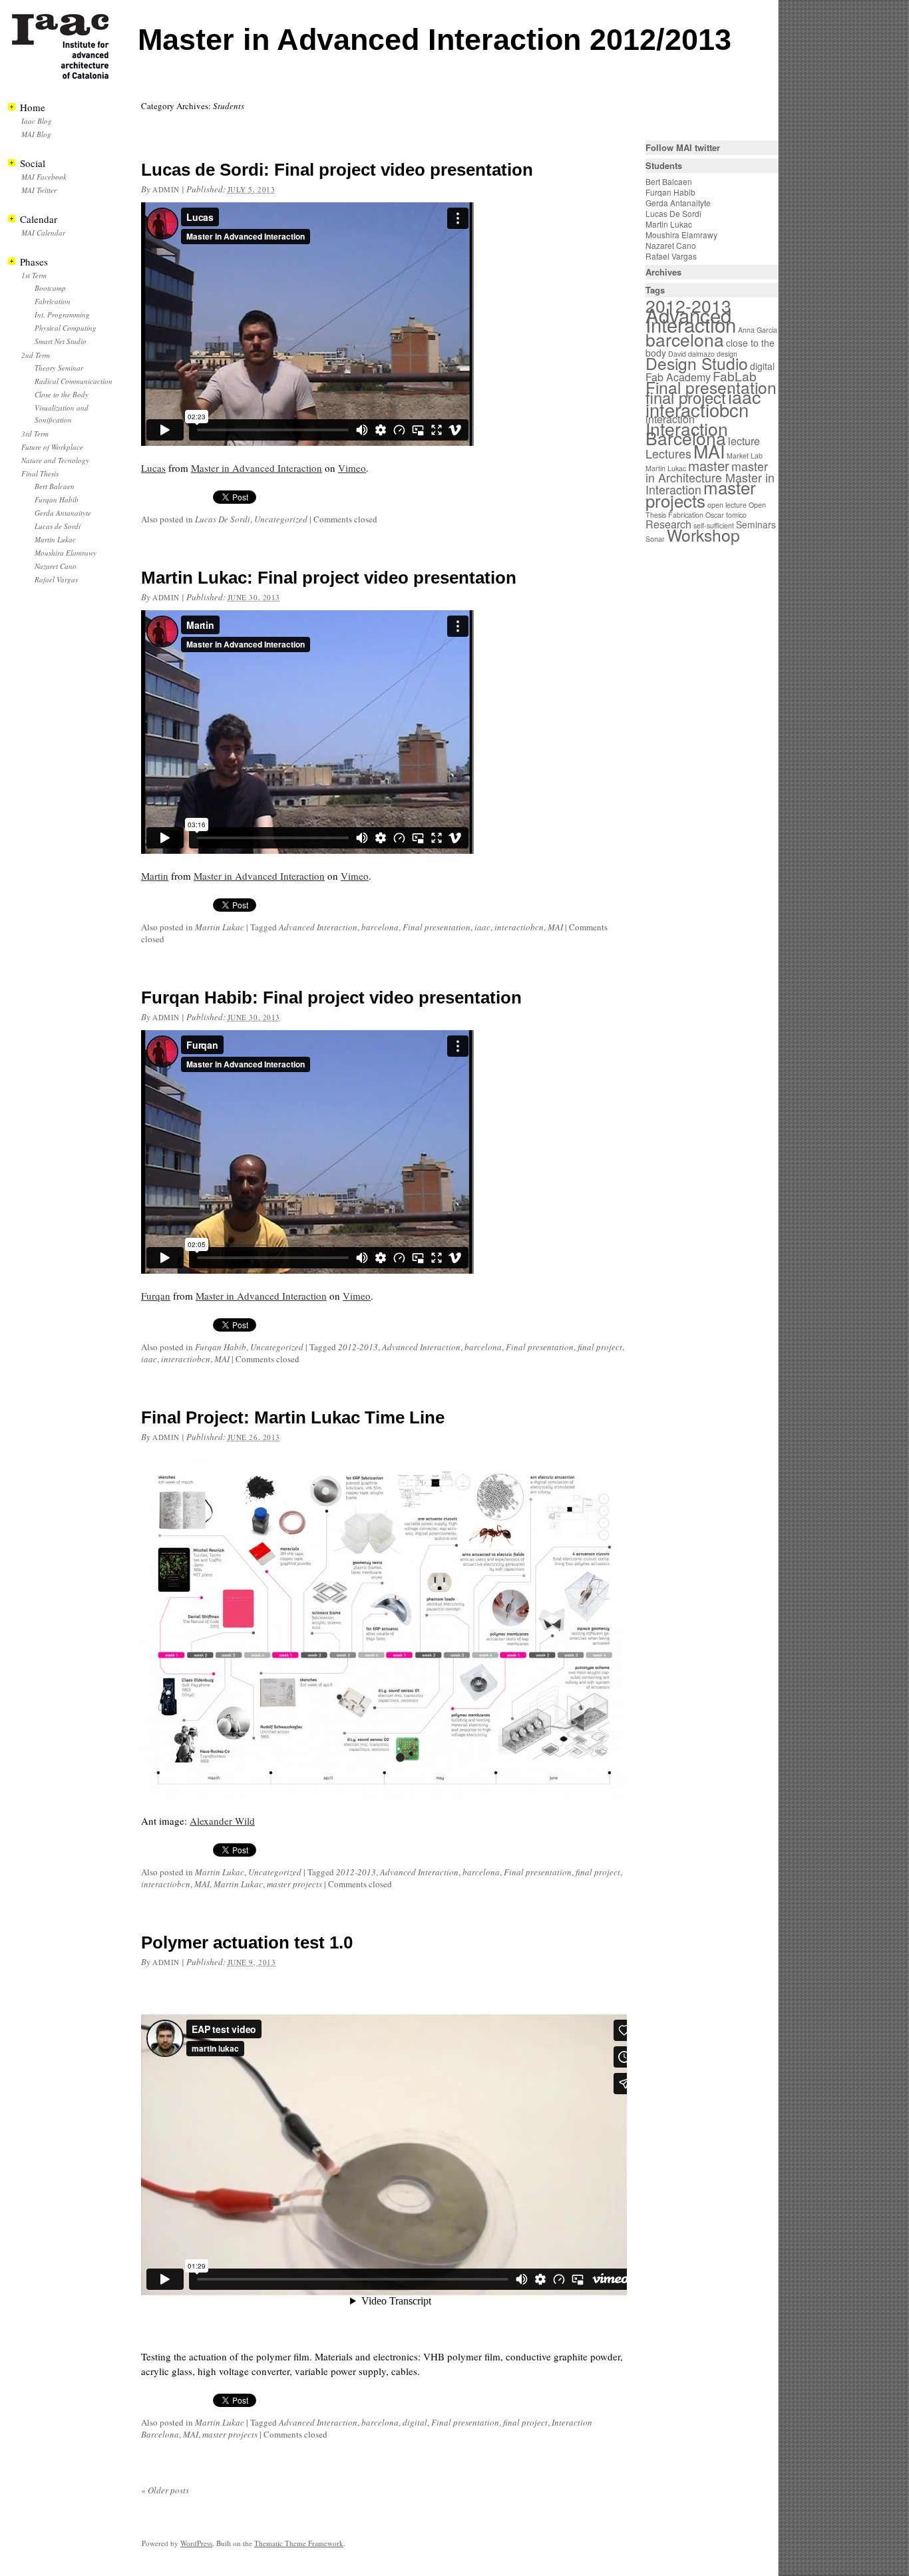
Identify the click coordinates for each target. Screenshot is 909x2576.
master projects (294, 1884)
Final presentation (437, 927)
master (709, 465)
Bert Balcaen (55, 486)
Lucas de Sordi (58, 526)
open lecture (727, 505)
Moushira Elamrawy (66, 553)
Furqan (156, 1296)
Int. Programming (62, 314)
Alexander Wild (222, 1821)
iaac (482, 927)
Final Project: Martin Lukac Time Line (293, 1417)
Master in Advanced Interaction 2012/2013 (435, 40)
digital (415, 2422)
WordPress (196, 2543)
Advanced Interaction (318, 927)
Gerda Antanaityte (63, 513)
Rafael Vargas (56, 579)
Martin (155, 876)
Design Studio (697, 363)
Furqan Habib (221, 1347)
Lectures (668, 454)
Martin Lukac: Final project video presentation (329, 578)
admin (166, 189)
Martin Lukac (220, 927)
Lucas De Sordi (223, 519)
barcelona (380, 927)
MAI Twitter (39, 190)
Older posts (165, 2490)
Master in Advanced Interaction (257, 468)
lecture (744, 441)
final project (600, 1347)
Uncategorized (281, 519)
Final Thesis (40, 473)
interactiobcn (519, 927)
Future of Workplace (52, 447)
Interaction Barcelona (687, 433)
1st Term (34, 275)
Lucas (153, 468)
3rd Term (35, 434)
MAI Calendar (43, 233)
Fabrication (53, 301)
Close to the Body (62, 394)
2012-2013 (358, 1347)
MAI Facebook (44, 177)
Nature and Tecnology (55, 460)
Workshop (703, 535)
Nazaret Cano (56, 566)
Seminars (756, 524)
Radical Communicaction (74, 381)
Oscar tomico (726, 515)
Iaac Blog (37, 121)
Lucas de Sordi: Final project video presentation (337, 170)
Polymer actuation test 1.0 (247, 1942)
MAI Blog (36, 134)
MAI (555, 927)
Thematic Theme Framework (299, 2543)
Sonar (655, 539)
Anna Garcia (758, 330)
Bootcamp (50, 288)
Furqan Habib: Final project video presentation (331, 998)
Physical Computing (66, 328)
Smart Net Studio (61, 341)
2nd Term (36, 355)
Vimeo (352, 468)
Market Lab (745, 456)
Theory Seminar (59, 368)
